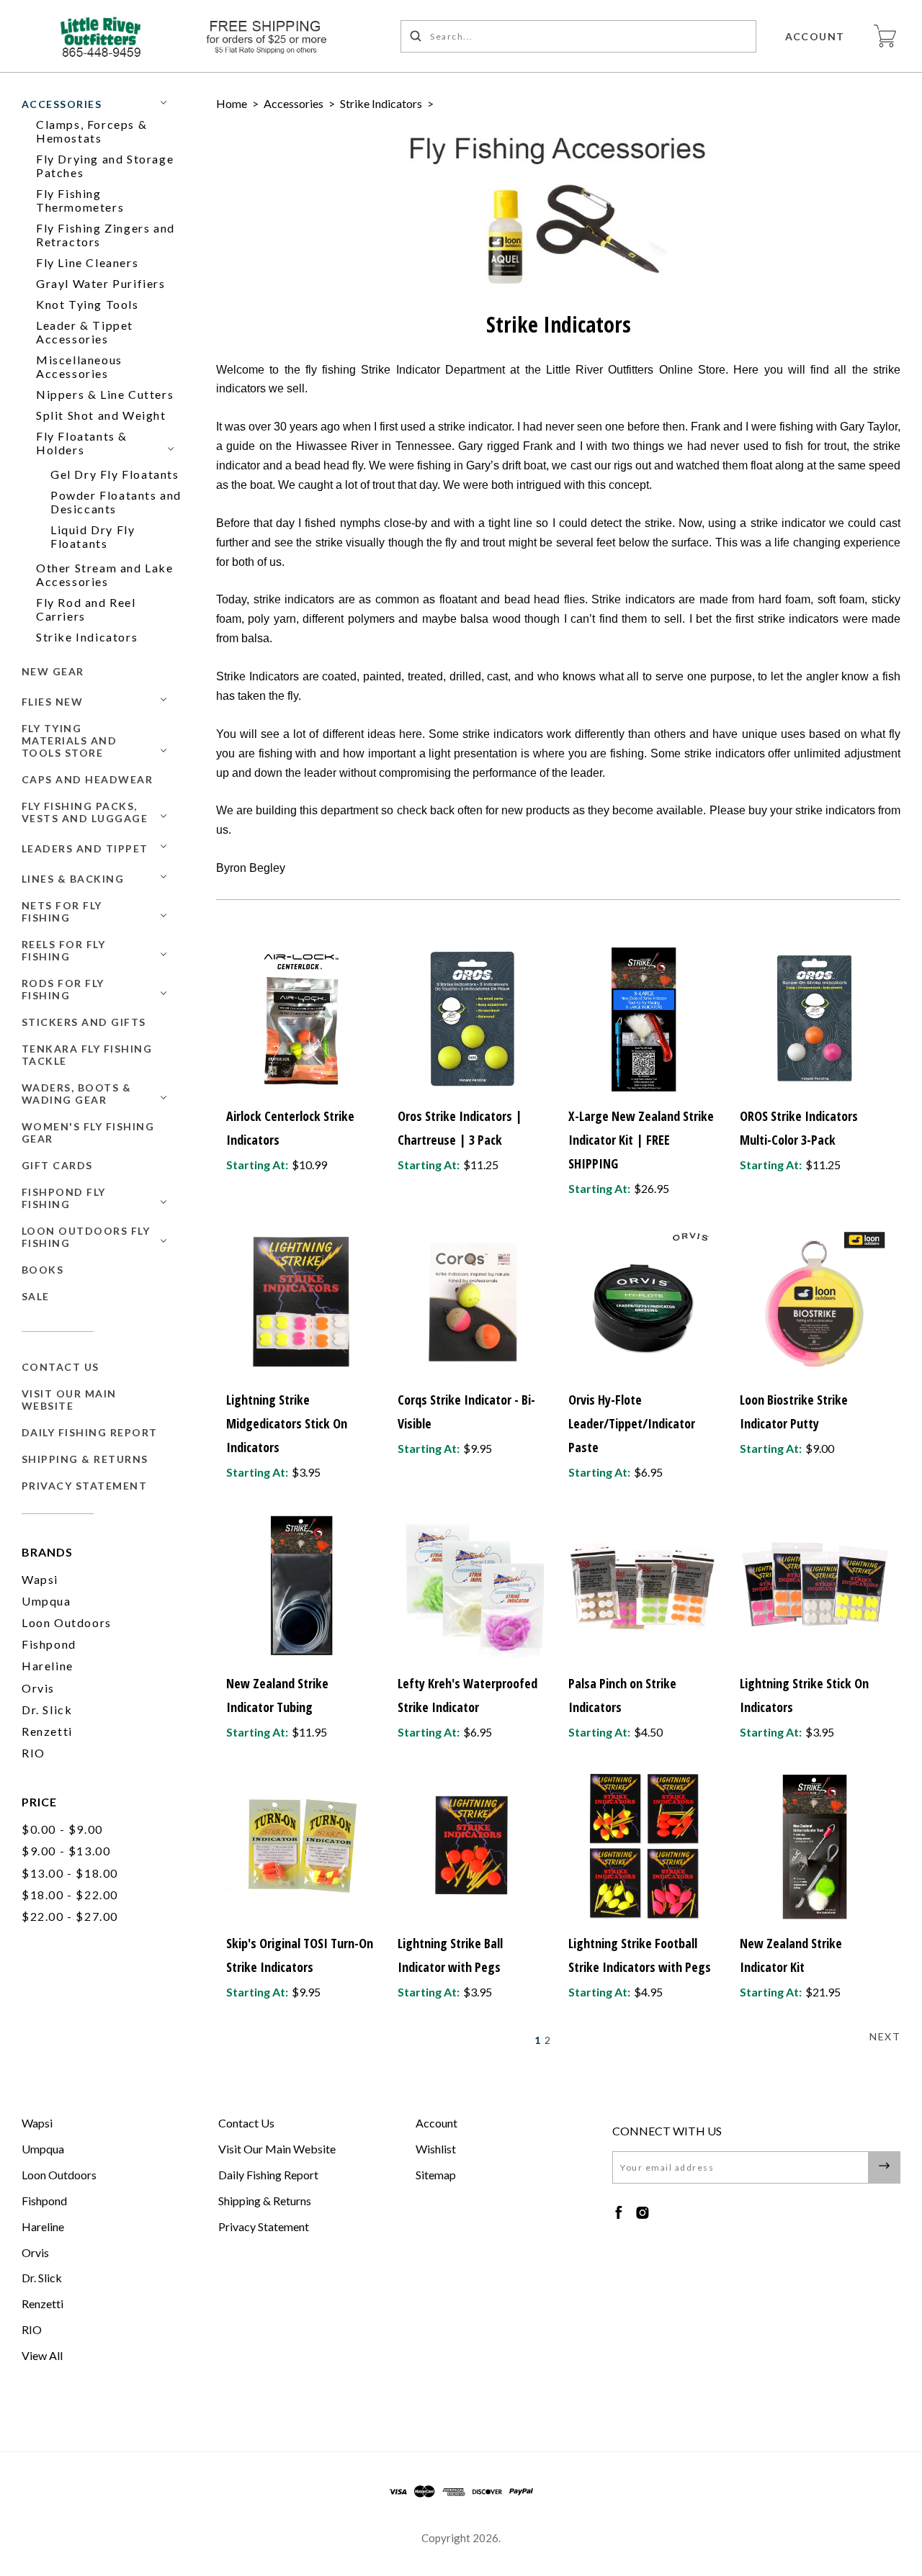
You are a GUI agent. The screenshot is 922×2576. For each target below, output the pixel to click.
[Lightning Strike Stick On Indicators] (815, 1586)
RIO (33, 1753)
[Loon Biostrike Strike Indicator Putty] (815, 1302)
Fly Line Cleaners (87, 262)
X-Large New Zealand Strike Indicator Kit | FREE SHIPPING (641, 1140)
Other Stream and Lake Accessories (105, 575)
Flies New (53, 702)
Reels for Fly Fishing (64, 950)
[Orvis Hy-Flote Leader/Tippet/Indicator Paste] (644, 1302)
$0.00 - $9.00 (62, 1829)
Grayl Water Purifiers (101, 283)
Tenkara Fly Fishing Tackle (87, 1055)
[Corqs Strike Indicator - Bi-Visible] (473, 1302)
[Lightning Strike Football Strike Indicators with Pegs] (644, 1846)
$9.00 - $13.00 (66, 1851)
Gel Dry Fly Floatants (115, 474)
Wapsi (40, 1579)
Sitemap (436, 2175)
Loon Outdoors (67, 1622)
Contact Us (61, 1367)
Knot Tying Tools (88, 304)
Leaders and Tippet (85, 848)
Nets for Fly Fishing (62, 911)
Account (815, 36)
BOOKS (43, 1270)
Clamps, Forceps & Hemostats (91, 131)
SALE (36, 1296)
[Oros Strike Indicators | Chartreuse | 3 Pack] (473, 1018)
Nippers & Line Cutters (105, 394)
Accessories (62, 104)
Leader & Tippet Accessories (85, 332)
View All (42, 2355)
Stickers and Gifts (84, 1022)
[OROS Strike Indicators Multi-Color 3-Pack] (815, 1018)
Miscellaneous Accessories (79, 366)
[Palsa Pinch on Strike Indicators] (644, 1586)
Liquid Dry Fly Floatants (93, 536)
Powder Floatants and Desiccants (116, 502)
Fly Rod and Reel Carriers (86, 609)
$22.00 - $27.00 (70, 1916)
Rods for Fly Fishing (63, 989)
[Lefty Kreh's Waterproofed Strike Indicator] (473, 1586)
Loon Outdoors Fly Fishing (86, 1237)
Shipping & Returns (85, 1459)
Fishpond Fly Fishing (64, 1198)
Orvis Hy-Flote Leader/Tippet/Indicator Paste (632, 1423)
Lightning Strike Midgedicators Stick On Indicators (287, 1423)
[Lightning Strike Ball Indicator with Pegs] (473, 1846)
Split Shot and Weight (101, 415)
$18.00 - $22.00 (70, 1895)
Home (232, 103)
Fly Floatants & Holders (82, 443)
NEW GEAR (53, 671)
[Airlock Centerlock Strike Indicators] (301, 1018)
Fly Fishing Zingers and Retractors (106, 235)
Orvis (38, 1688)
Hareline (48, 1666)
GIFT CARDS (57, 1165)
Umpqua (46, 1601)
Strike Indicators (87, 637)
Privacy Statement (85, 1486)
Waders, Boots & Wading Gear (77, 1094)
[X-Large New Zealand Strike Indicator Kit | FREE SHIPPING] (644, 1018)
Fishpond (49, 1644)
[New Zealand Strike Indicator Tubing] (301, 1586)
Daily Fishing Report (90, 1432)
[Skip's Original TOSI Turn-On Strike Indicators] (301, 1846)
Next (885, 2036)
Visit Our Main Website (69, 1400)
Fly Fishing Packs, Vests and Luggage (85, 812)
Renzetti (47, 1731)
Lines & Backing (73, 879)
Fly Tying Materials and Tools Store (70, 740)
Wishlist (436, 2149)
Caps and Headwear (88, 779)
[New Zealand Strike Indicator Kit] (815, 1846)
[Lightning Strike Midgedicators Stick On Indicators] (301, 1302)
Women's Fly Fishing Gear (88, 1132)
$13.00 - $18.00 (70, 1873)
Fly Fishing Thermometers (80, 200)
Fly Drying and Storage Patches (105, 166)
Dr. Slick (47, 1710)
